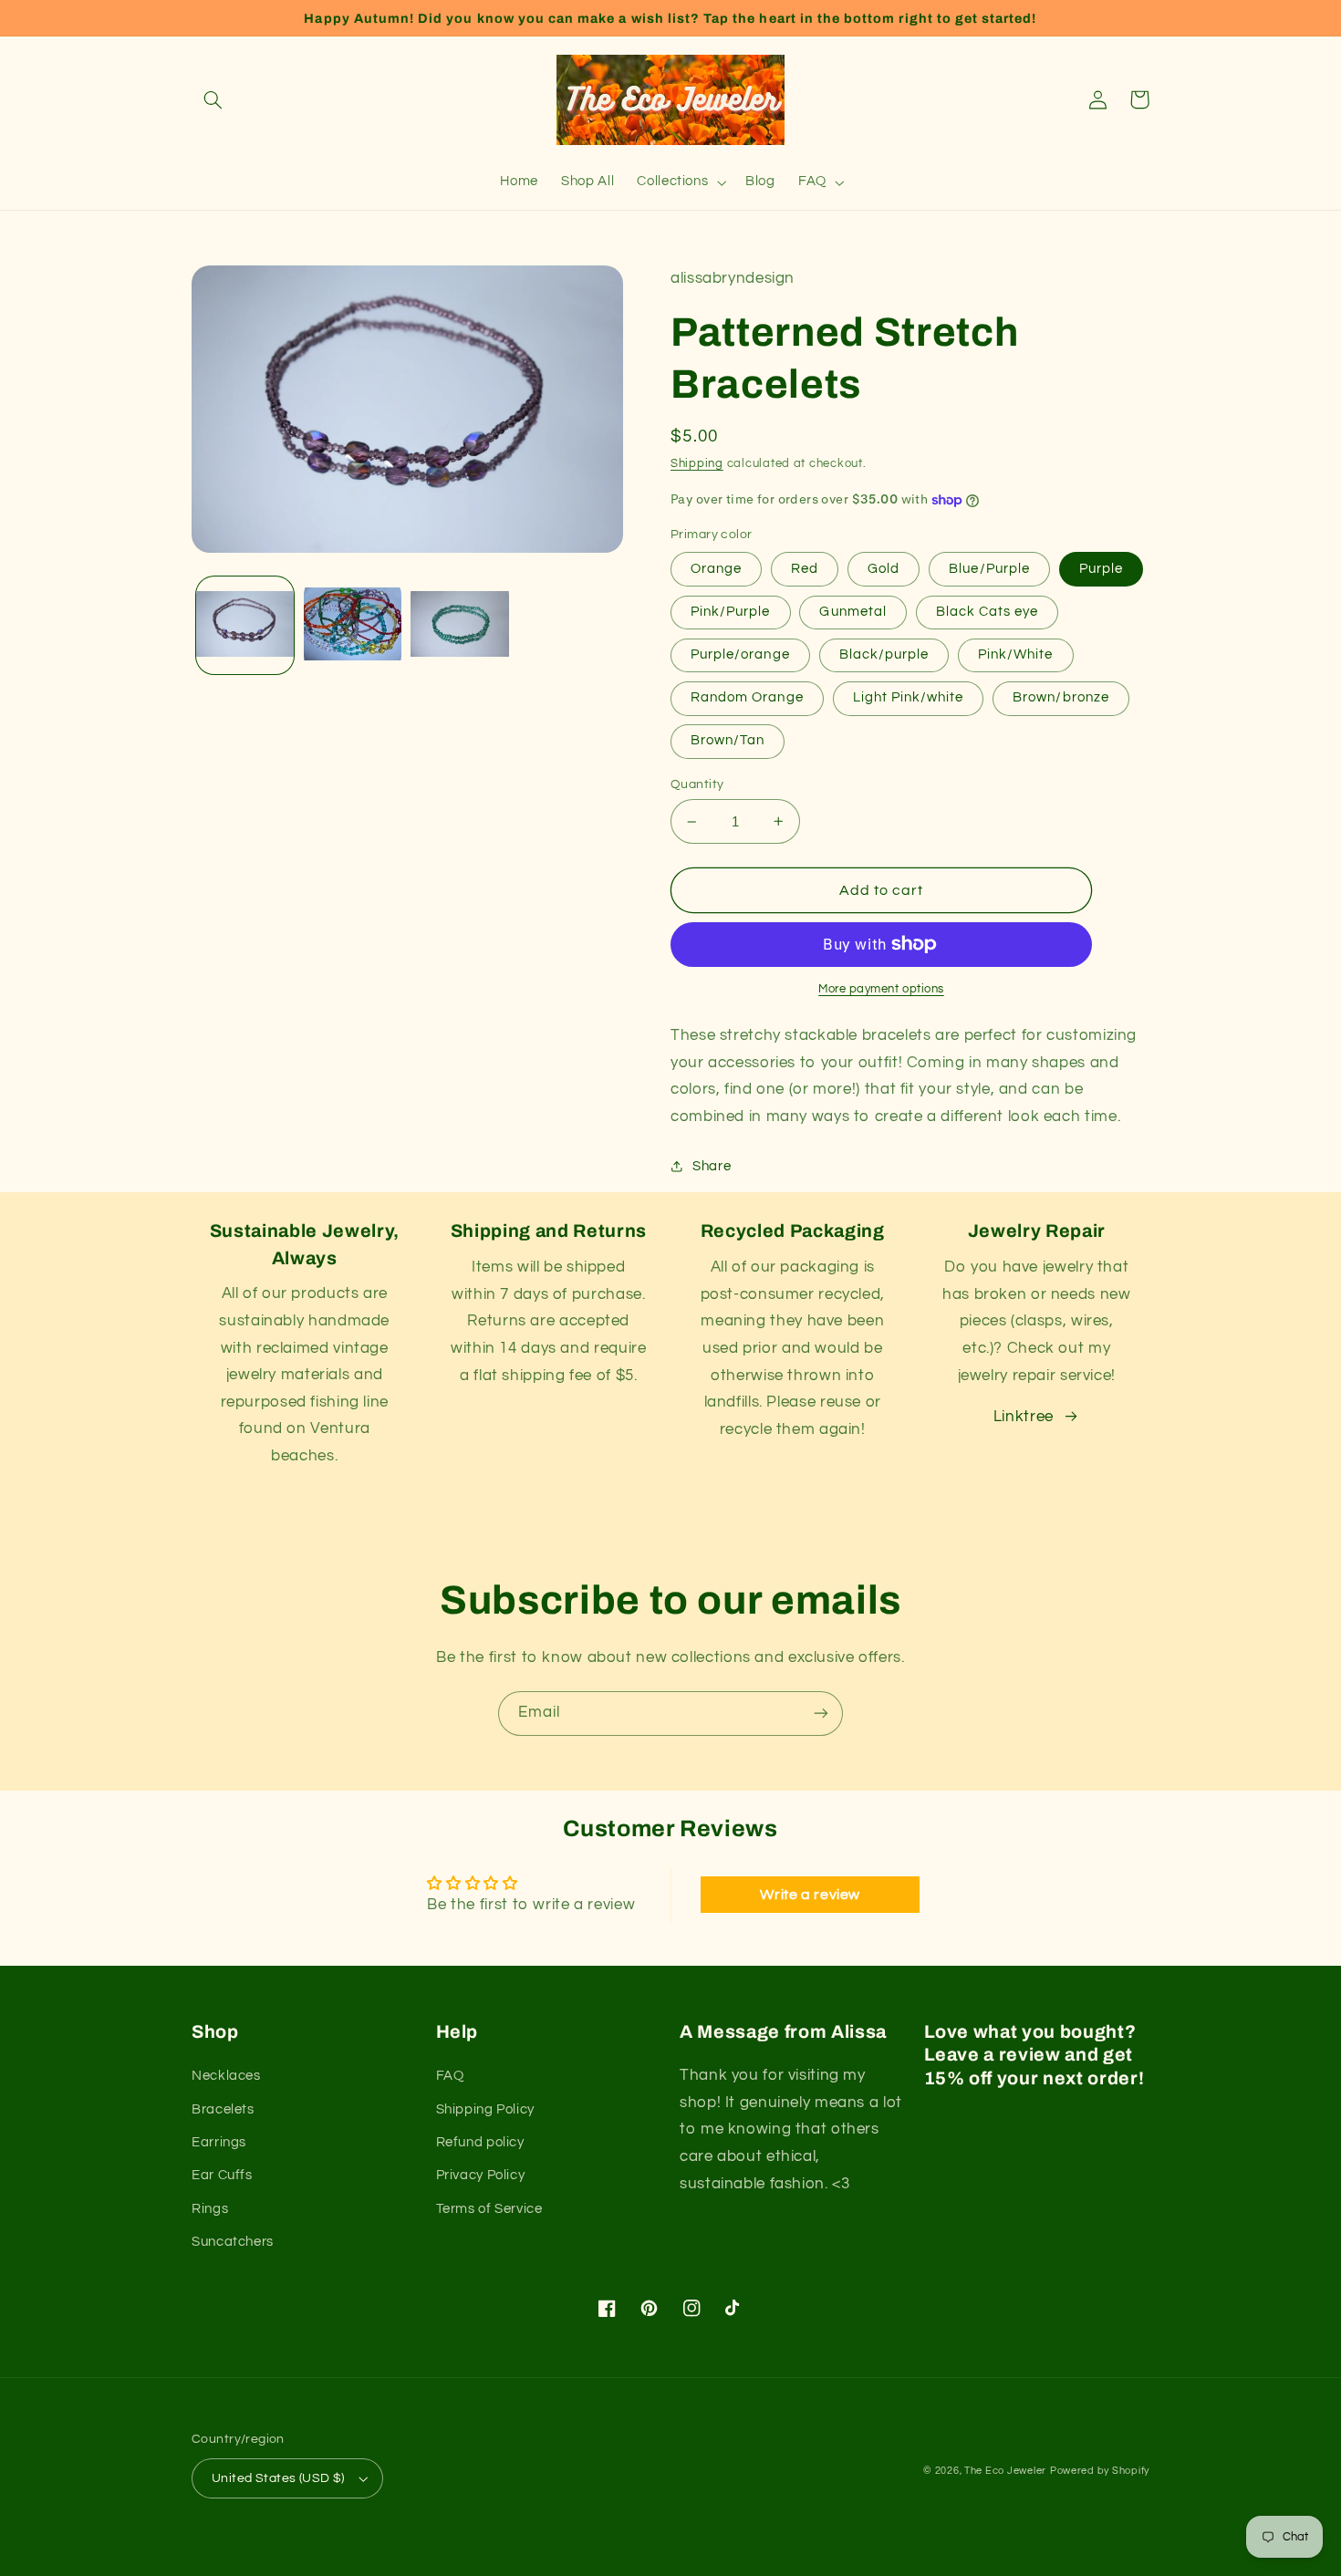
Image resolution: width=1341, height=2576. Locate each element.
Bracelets (223, 2109)
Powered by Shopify (1100, 2471)
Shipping (697, 464)
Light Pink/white (909, 697)
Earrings (219, 2142)
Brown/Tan (728, 740)
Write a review (810, 1895)
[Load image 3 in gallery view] (459, 625)
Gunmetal (852, 612)
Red (805, 569)
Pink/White (1016, 654)
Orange (716, 569)
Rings (210, 2209)
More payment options (881, 989)
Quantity (697, 784)
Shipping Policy (485, 2109)
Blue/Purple (989, 569)
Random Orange (747, 697)
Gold (884, 569)
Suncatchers (233, 2242)
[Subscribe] (821, 1714)
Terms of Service (489, 2209)
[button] (213, 99)
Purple (1101, 569)
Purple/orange (740, 654)
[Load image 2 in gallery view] (353, 625)
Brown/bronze (1061, 697)
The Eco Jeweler (1005, 2471)
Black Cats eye (988, 612)
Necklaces (226, 2076)
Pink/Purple (731, 612)
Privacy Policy (481, 2175)
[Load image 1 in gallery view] (245, 625)
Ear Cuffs (222, 2175)
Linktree (1024, 1417)
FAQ (450, 2076)
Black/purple (884, 654)
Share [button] (712, 1166)
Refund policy (480, 2142)
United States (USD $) (278, 2478)
